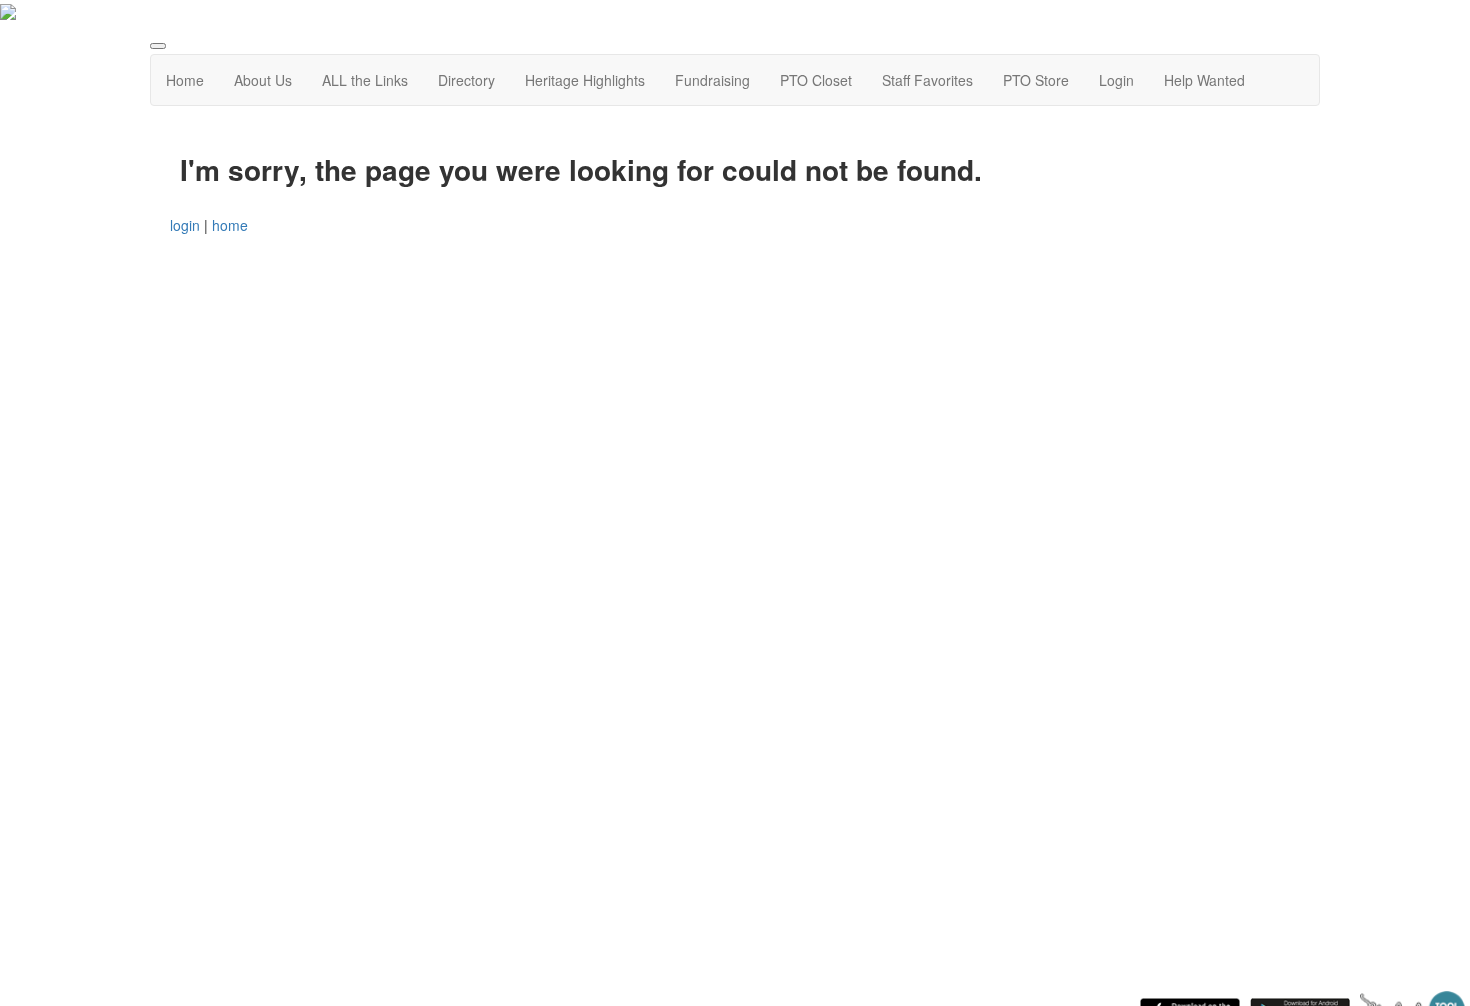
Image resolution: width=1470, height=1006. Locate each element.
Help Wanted (1204, 80)
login (185, 225)
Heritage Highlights (585, 80)
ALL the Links (365, 80)
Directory (466, 80)
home (230, 225)
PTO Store (1036, 80)
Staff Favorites (927, 80)
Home (185, 80)
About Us (263, 80)
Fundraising (712, 80)
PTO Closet (816, 80)
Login (1116, 80)
